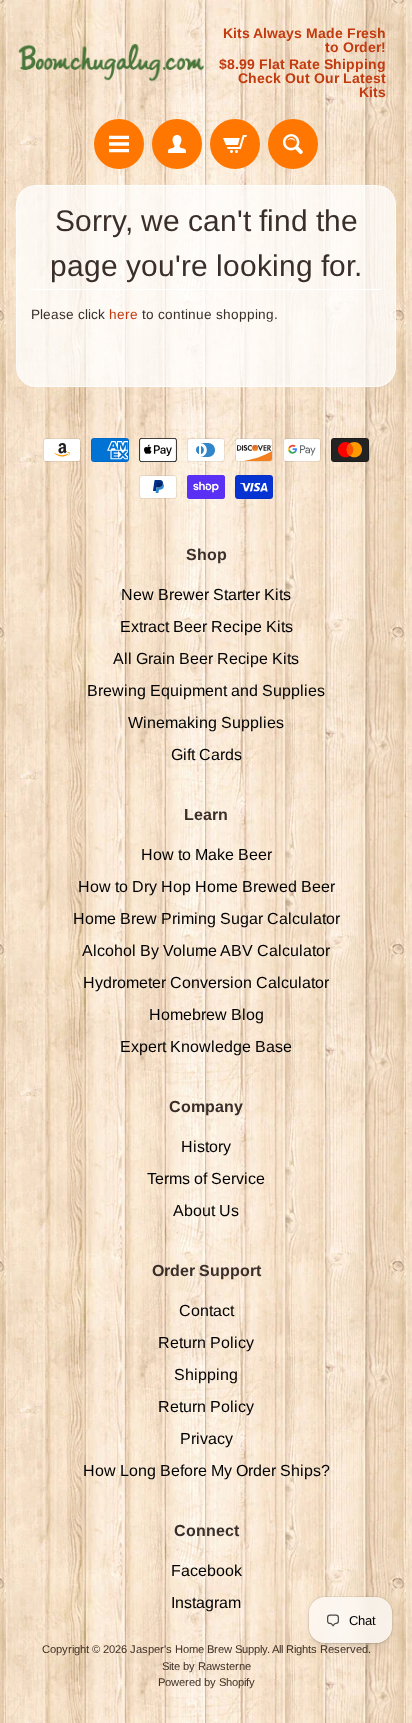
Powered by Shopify (206, 1682)
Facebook (206, 1570)
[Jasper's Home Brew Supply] (111, 63)
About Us (206, 1210)
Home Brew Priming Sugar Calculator (206, 918)
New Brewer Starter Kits (206, 594)
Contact (206, 1310)
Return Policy (206, 1342)
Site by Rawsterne (206, 1666)
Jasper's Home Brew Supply (198, 1649)
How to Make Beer (206, 854)
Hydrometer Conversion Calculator (206, 982)
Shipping (206, 1374)
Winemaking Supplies (206, 722)
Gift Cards (206, 754)
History (206, 1146)
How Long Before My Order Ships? (206, 1470)
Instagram (206, 1602)
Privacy (206, 1438)
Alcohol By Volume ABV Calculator (206, 950)
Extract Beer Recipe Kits (206, 626)
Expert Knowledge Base (206, 1046)
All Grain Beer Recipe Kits (206, 658)
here (123, 314)
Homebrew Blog (206, 1014)
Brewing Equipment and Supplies (206, 690)
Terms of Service (206, 1178)
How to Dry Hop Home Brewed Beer (206, 886)
